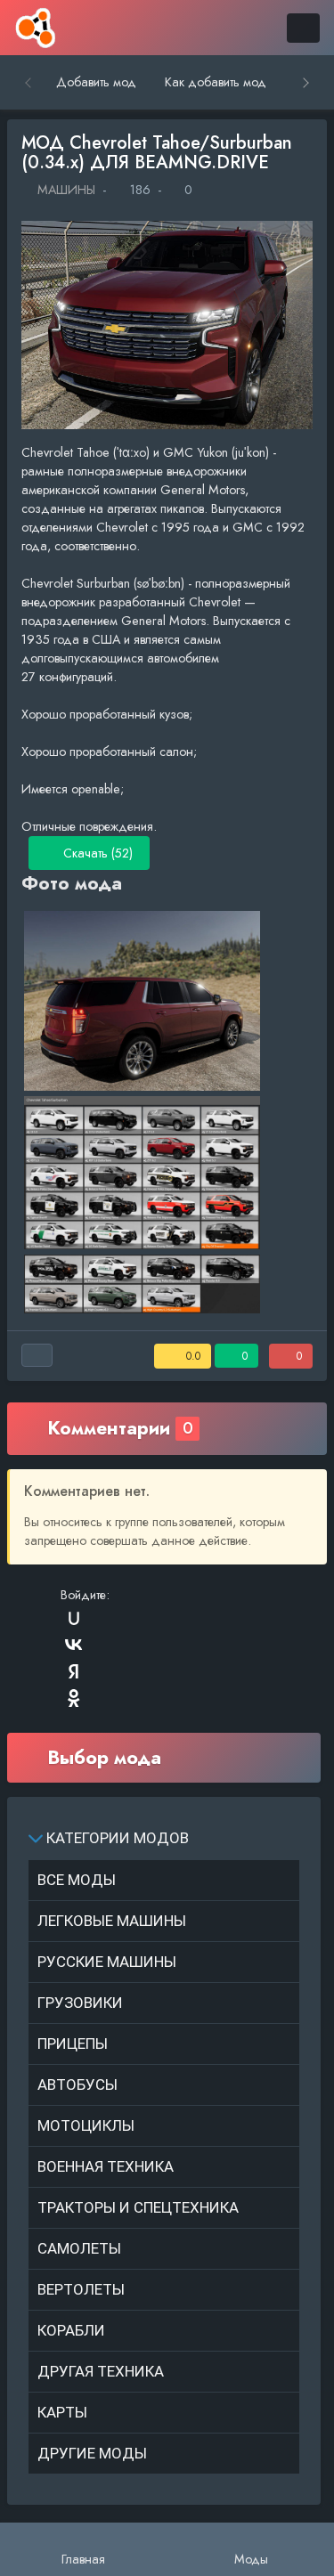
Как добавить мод (216, 82)
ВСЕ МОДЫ (77, 1880)
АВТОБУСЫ (77, 2084)
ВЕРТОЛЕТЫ (81, 2289)
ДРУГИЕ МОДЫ (92, 2453)
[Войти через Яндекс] (74, 1671)
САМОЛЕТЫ (79, 2248)
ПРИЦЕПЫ (73, 2044)
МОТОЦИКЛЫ (86, 2125)
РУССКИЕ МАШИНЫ (107, 1962)
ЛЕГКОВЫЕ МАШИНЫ (112, 1921)
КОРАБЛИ (71, 2330)
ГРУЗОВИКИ (80, 2003)
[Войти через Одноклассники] (74, 1698)
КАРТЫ (62, 2412)
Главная (83, 2559)
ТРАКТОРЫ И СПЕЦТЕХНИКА (138, 2207)
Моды (251, 2559)
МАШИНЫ (65, 190)
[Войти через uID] (74, 1618)
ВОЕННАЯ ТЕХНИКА (106, 2166)
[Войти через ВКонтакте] (74, 1645)
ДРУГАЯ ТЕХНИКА (101, 2371)
